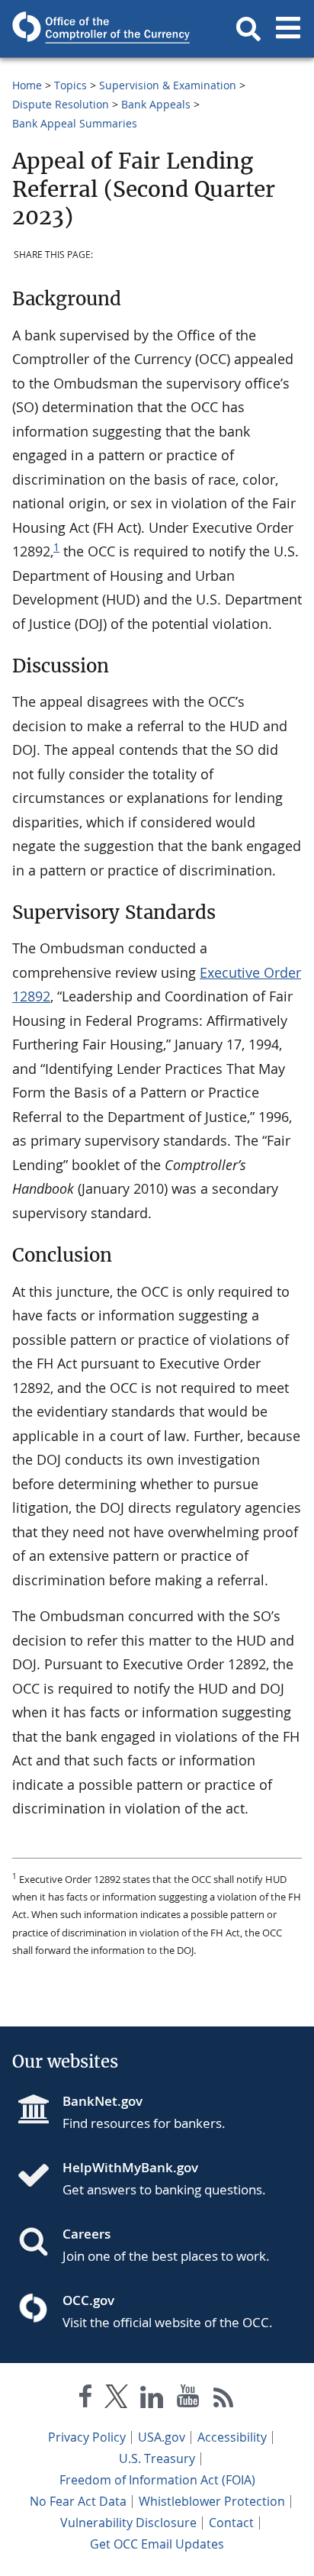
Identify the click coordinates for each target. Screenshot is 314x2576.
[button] (248, 29)
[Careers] (40, 2243)
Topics (70, 85)
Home (27, 85)
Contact (231, 2523)
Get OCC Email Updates (157, 2544)
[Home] (40, 2177)
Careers (87, 2234)
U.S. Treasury (157, 2458)
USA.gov (162, 2437)
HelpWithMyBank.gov (130, 2167)
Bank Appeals (156, 104)
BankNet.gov (103, 2101)
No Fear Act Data (78, 2501)
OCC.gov (88, 2300)
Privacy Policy (87, 2437)
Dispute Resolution (61, 104)
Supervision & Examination (168, 85)
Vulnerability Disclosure (128, 2523)
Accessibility (232, 2437)
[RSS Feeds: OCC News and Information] (224, 2399)
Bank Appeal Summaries (75, 123)
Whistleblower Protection (212, 2501)
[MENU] (288, 29)
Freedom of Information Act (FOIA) (157, 2480)
